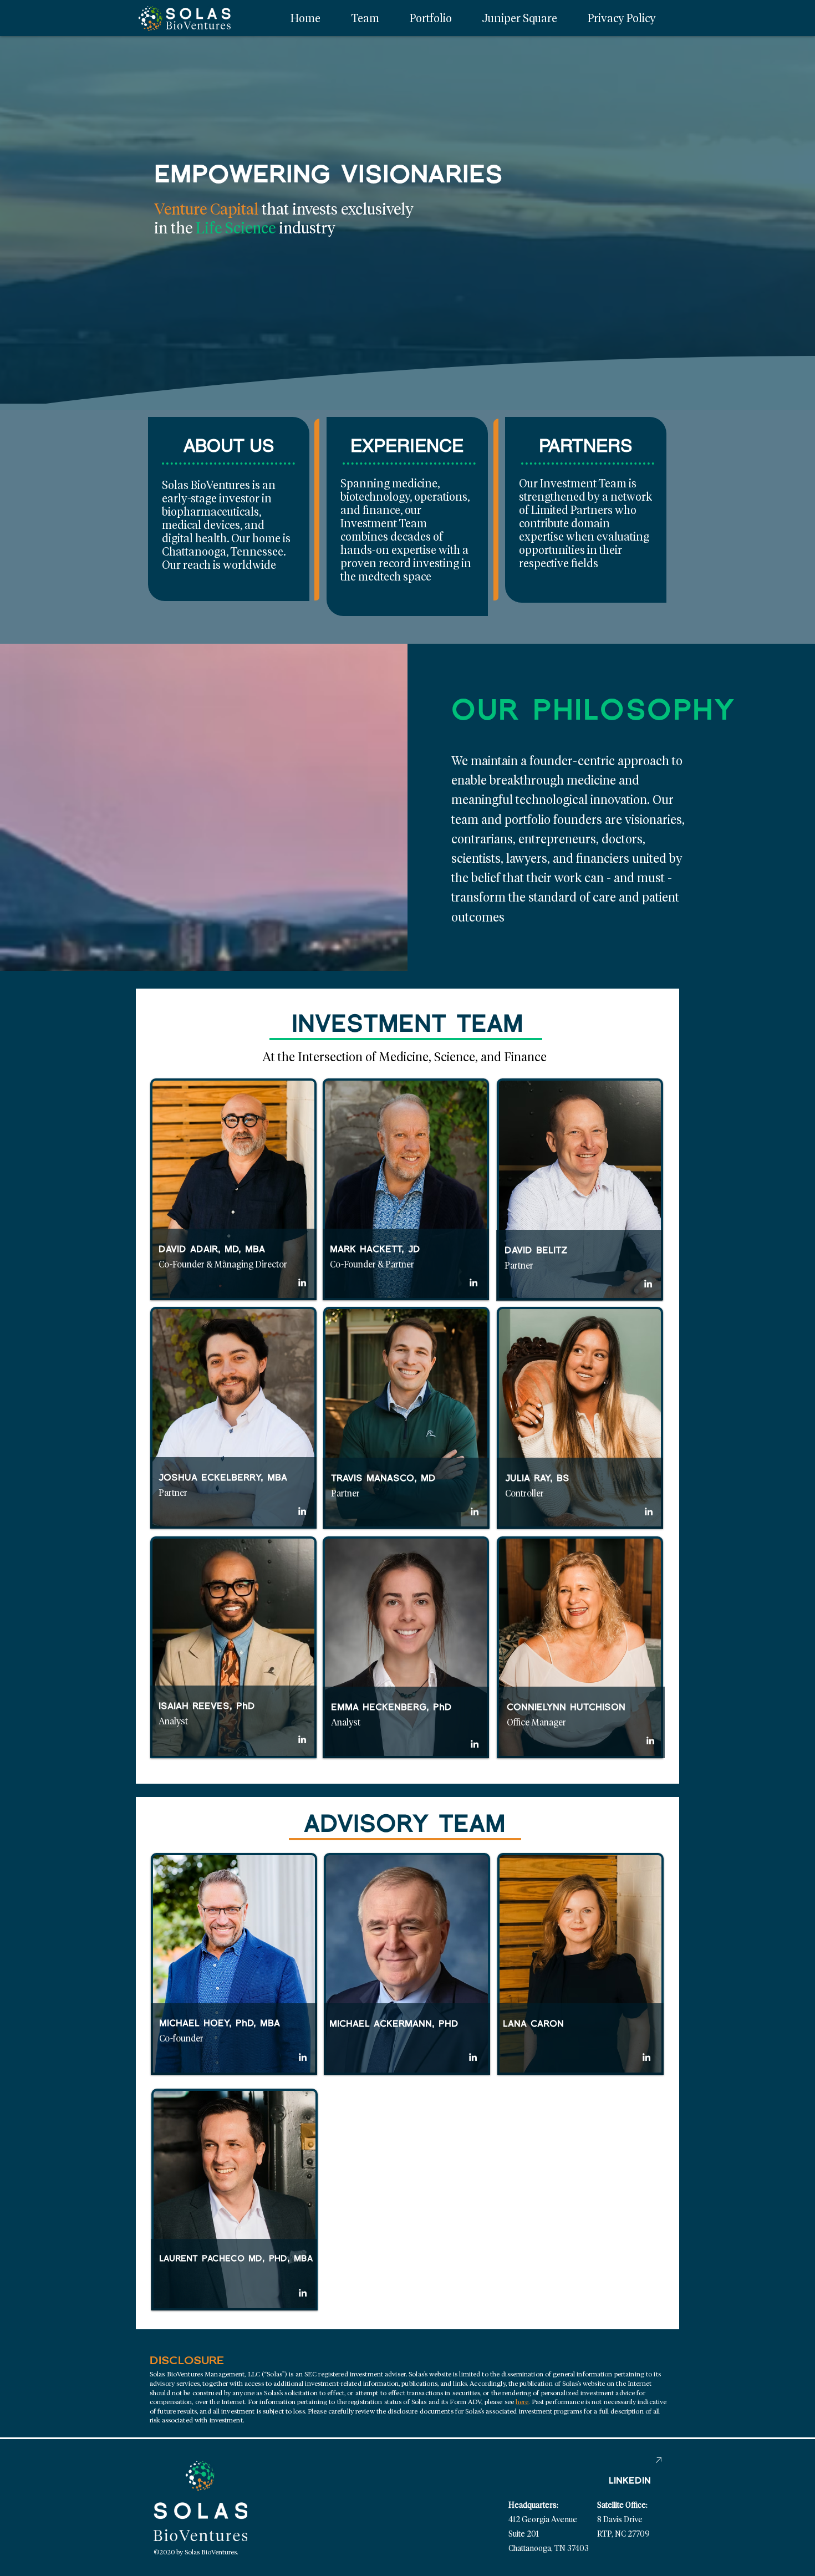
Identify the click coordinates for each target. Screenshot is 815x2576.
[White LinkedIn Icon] (302, 1282)
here (522, 2402)
